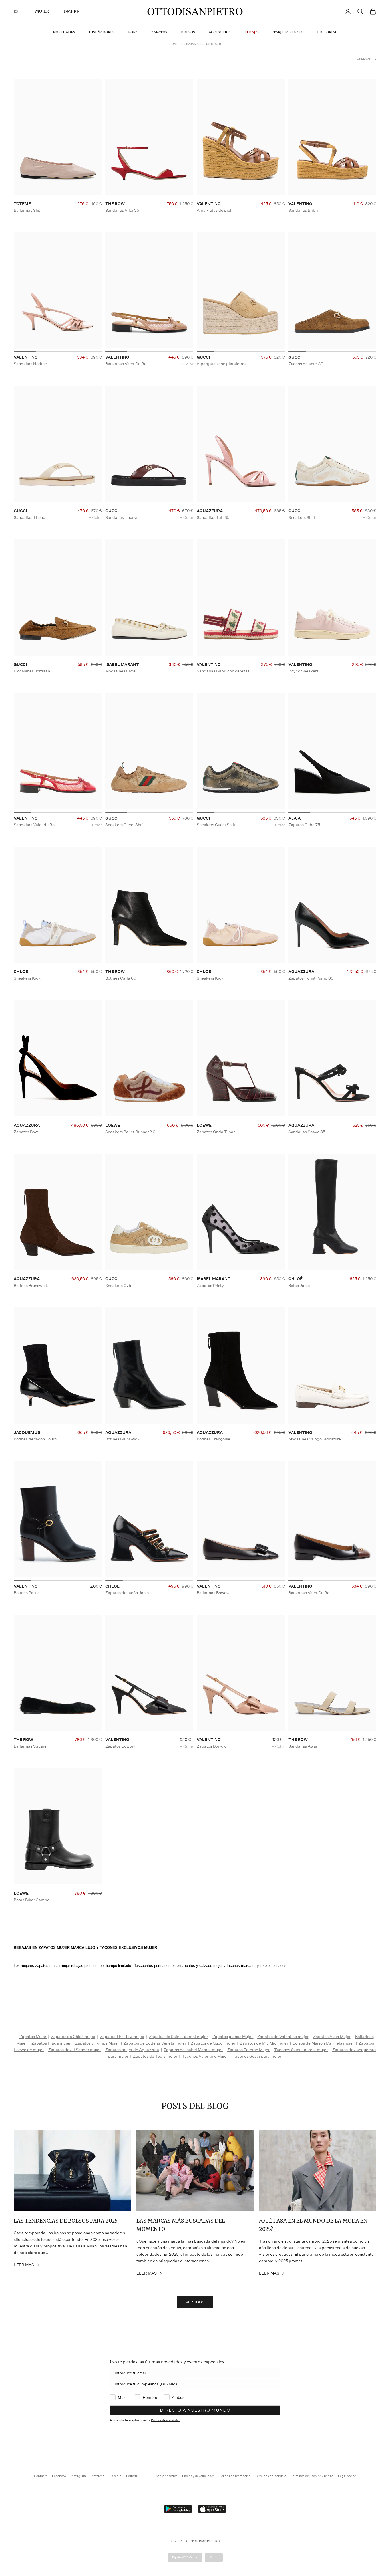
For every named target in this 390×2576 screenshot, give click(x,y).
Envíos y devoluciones (198, 2476)
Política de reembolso (235, 2476)
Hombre (70, 11)
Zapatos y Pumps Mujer (97, 2043)
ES (16, 11)
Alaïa (294, 818)
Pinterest (97, 2476)
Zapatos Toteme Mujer (248, 2050)
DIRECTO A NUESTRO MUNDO (195, 2410)
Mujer (42, 11)
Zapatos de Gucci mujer (213, 2043)
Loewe (113, 1125)
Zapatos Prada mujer (51, 2043)
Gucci (203, 357)
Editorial (327, 32)
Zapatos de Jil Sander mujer (75, 2050)
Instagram (78, 2476)
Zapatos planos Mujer (233, 2037)
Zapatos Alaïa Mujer (332, 2037)
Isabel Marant (122, 664)
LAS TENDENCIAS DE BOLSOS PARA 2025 (66, 2221)
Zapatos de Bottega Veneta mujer (155, 2043)
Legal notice (347, 2476)
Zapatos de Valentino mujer (283, 2037)
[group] (58, 138)
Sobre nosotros (167, 2476)
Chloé (21, 972)
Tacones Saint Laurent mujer (301, 2050)
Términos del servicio (271, 2476)
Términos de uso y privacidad (312, 2476)
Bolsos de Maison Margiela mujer (323, 2043)
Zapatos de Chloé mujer (73, 2037)
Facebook (59, 2476)
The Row (115, 204)
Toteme (22, 204)
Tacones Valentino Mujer (205, 2056)
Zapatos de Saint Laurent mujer (178, 2037)
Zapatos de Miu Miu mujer (264, 2043)
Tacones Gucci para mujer (257, 2056)
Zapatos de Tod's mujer (155, 2056)
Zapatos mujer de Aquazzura (132, 2050)
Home (174, 44)
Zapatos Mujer (33, 2037)
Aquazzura (210, 511)
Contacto (41, 2476)
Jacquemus (27, 1432)
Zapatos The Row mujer (122, 2037)
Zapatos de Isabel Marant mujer (193, 2050)
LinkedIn (115, 2476)
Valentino (209, 204)
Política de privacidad (166, 2420)
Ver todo (195, 2302)
